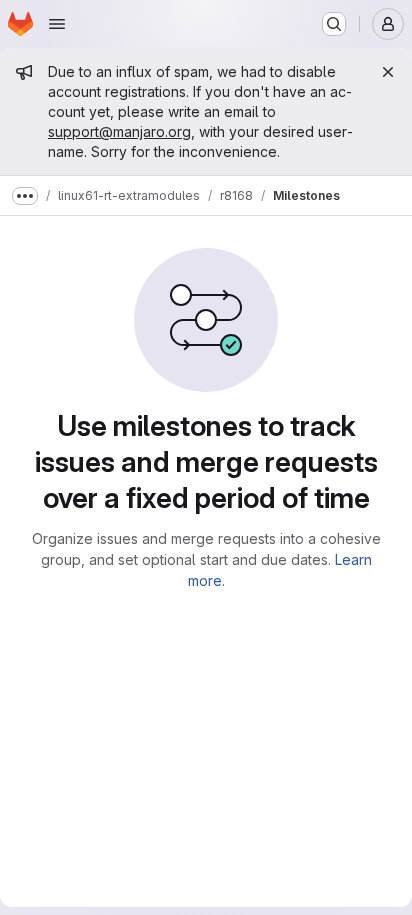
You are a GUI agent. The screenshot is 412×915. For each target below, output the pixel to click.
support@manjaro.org (119, 131)
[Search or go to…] (334, 24)
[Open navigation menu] (57, 24)
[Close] (388, 72)
